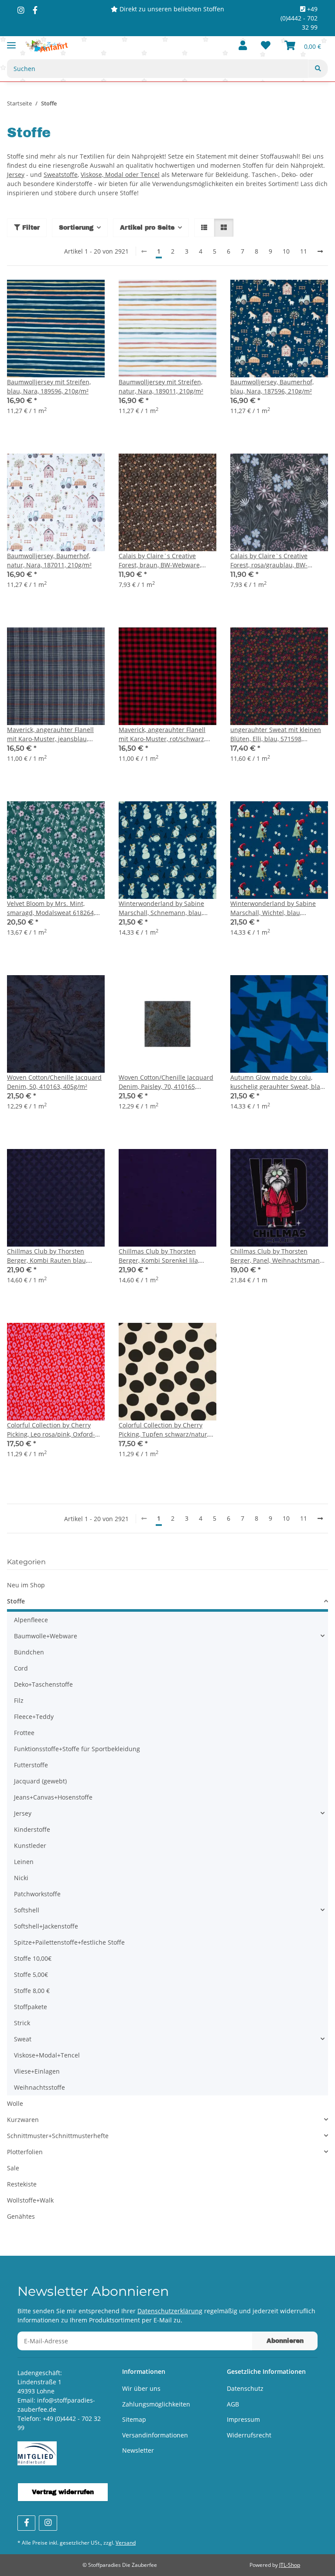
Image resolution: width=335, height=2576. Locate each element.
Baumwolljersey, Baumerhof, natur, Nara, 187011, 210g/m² (49, 560)
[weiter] (320, 251)
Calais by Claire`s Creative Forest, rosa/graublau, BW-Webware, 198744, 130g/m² (270, 561)
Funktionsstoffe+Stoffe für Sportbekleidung (77, 1749)
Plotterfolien (25, 2152)
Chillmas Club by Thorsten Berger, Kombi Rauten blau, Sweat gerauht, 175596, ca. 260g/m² (47, 1256)
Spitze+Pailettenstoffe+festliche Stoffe (69, 1942)
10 (286, 251)
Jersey (16, 175)
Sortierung (76, 228)
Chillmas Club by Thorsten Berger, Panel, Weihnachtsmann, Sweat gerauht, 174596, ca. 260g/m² (278, 1256)
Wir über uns (141, 2388)
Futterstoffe (31, 1765)
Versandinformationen (155, 2435)
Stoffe (16, 1601)
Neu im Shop (26, 1585)
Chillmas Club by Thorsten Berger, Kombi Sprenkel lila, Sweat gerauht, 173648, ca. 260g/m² (159, 1256)
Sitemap (134, 2419)
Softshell (27, 1910)
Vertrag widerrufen (63, 2492)
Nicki (21, 1878)
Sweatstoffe (61, 175)
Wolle (15, 2103)
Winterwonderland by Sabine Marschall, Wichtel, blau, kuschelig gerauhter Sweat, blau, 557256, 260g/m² (278, 908)
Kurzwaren (23, 2120)
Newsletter (138, 2450)
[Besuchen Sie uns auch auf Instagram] (48, 2523)
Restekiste (22, 2184)
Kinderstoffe (32, 1829)
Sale (13, 2168)
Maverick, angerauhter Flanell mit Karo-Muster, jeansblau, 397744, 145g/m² (50, 734)
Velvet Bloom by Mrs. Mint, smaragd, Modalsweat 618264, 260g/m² (51, 908)
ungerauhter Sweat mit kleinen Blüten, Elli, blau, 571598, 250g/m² (276, 734)
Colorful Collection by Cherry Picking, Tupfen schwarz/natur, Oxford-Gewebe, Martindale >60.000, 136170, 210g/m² (164, 1430)
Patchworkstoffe (37, 1894)
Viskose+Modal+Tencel (47, 2055)
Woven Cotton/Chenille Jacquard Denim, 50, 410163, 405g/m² (54, 1082)
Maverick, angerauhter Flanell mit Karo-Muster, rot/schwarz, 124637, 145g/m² (162, 734)
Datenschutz (245, 2388)
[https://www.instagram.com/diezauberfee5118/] (21, 10)
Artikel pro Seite (147, 228)
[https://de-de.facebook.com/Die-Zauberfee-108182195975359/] (35, 10)
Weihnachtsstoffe (39, 2087)
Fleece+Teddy (34, 1717)
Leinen (24, 1862)
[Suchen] (318, 69)
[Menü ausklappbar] (11, 42)
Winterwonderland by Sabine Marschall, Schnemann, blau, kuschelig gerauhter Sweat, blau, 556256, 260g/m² (166, 908)
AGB (233, 2404)
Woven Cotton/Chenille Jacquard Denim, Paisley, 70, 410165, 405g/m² (166, 1082)
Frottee (24, 1733)
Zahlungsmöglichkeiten (156, 2404)
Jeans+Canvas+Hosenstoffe (53, 1797)
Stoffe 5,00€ (31, 1974)
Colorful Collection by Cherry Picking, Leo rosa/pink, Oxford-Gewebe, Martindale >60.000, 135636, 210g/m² (51, 1430)
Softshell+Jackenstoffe (46, 1926)
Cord (21, 1668)
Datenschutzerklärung (170, 2311)
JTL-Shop (290, 2565)
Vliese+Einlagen (37, 2071)
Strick (22, 2023)
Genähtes (21, 2216)
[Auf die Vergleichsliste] (67, 295)
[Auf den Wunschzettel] (90, 295)
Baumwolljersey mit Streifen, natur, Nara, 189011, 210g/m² (161, 386)
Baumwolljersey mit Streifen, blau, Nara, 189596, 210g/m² (49, 386)
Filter (30, 228)
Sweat (23, 2039)
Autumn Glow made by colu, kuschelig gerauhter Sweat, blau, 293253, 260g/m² (278, 1082)
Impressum (243, 2419)
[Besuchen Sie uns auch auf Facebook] (26, 2523)
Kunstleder (30, 1846)
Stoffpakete (31, 2007)
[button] (243, 46)
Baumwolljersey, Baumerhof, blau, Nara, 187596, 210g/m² (272, 386)
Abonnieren (285, 2341)
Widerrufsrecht (249, 2435)
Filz (19, 1700)
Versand (126, 2543)
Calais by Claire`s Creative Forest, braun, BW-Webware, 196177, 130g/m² (160, 561)
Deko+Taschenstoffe (43, 1684)
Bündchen (29, 1652)
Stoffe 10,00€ (33, 1958)
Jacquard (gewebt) (40, 1781)
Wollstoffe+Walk (30, 2200)
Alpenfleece (31, 1620)
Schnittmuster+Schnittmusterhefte (58, 2136)
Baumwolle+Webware (46, 1636)
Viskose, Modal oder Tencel (120, 175)
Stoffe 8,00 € (32, 1991)
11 (304, 251)
